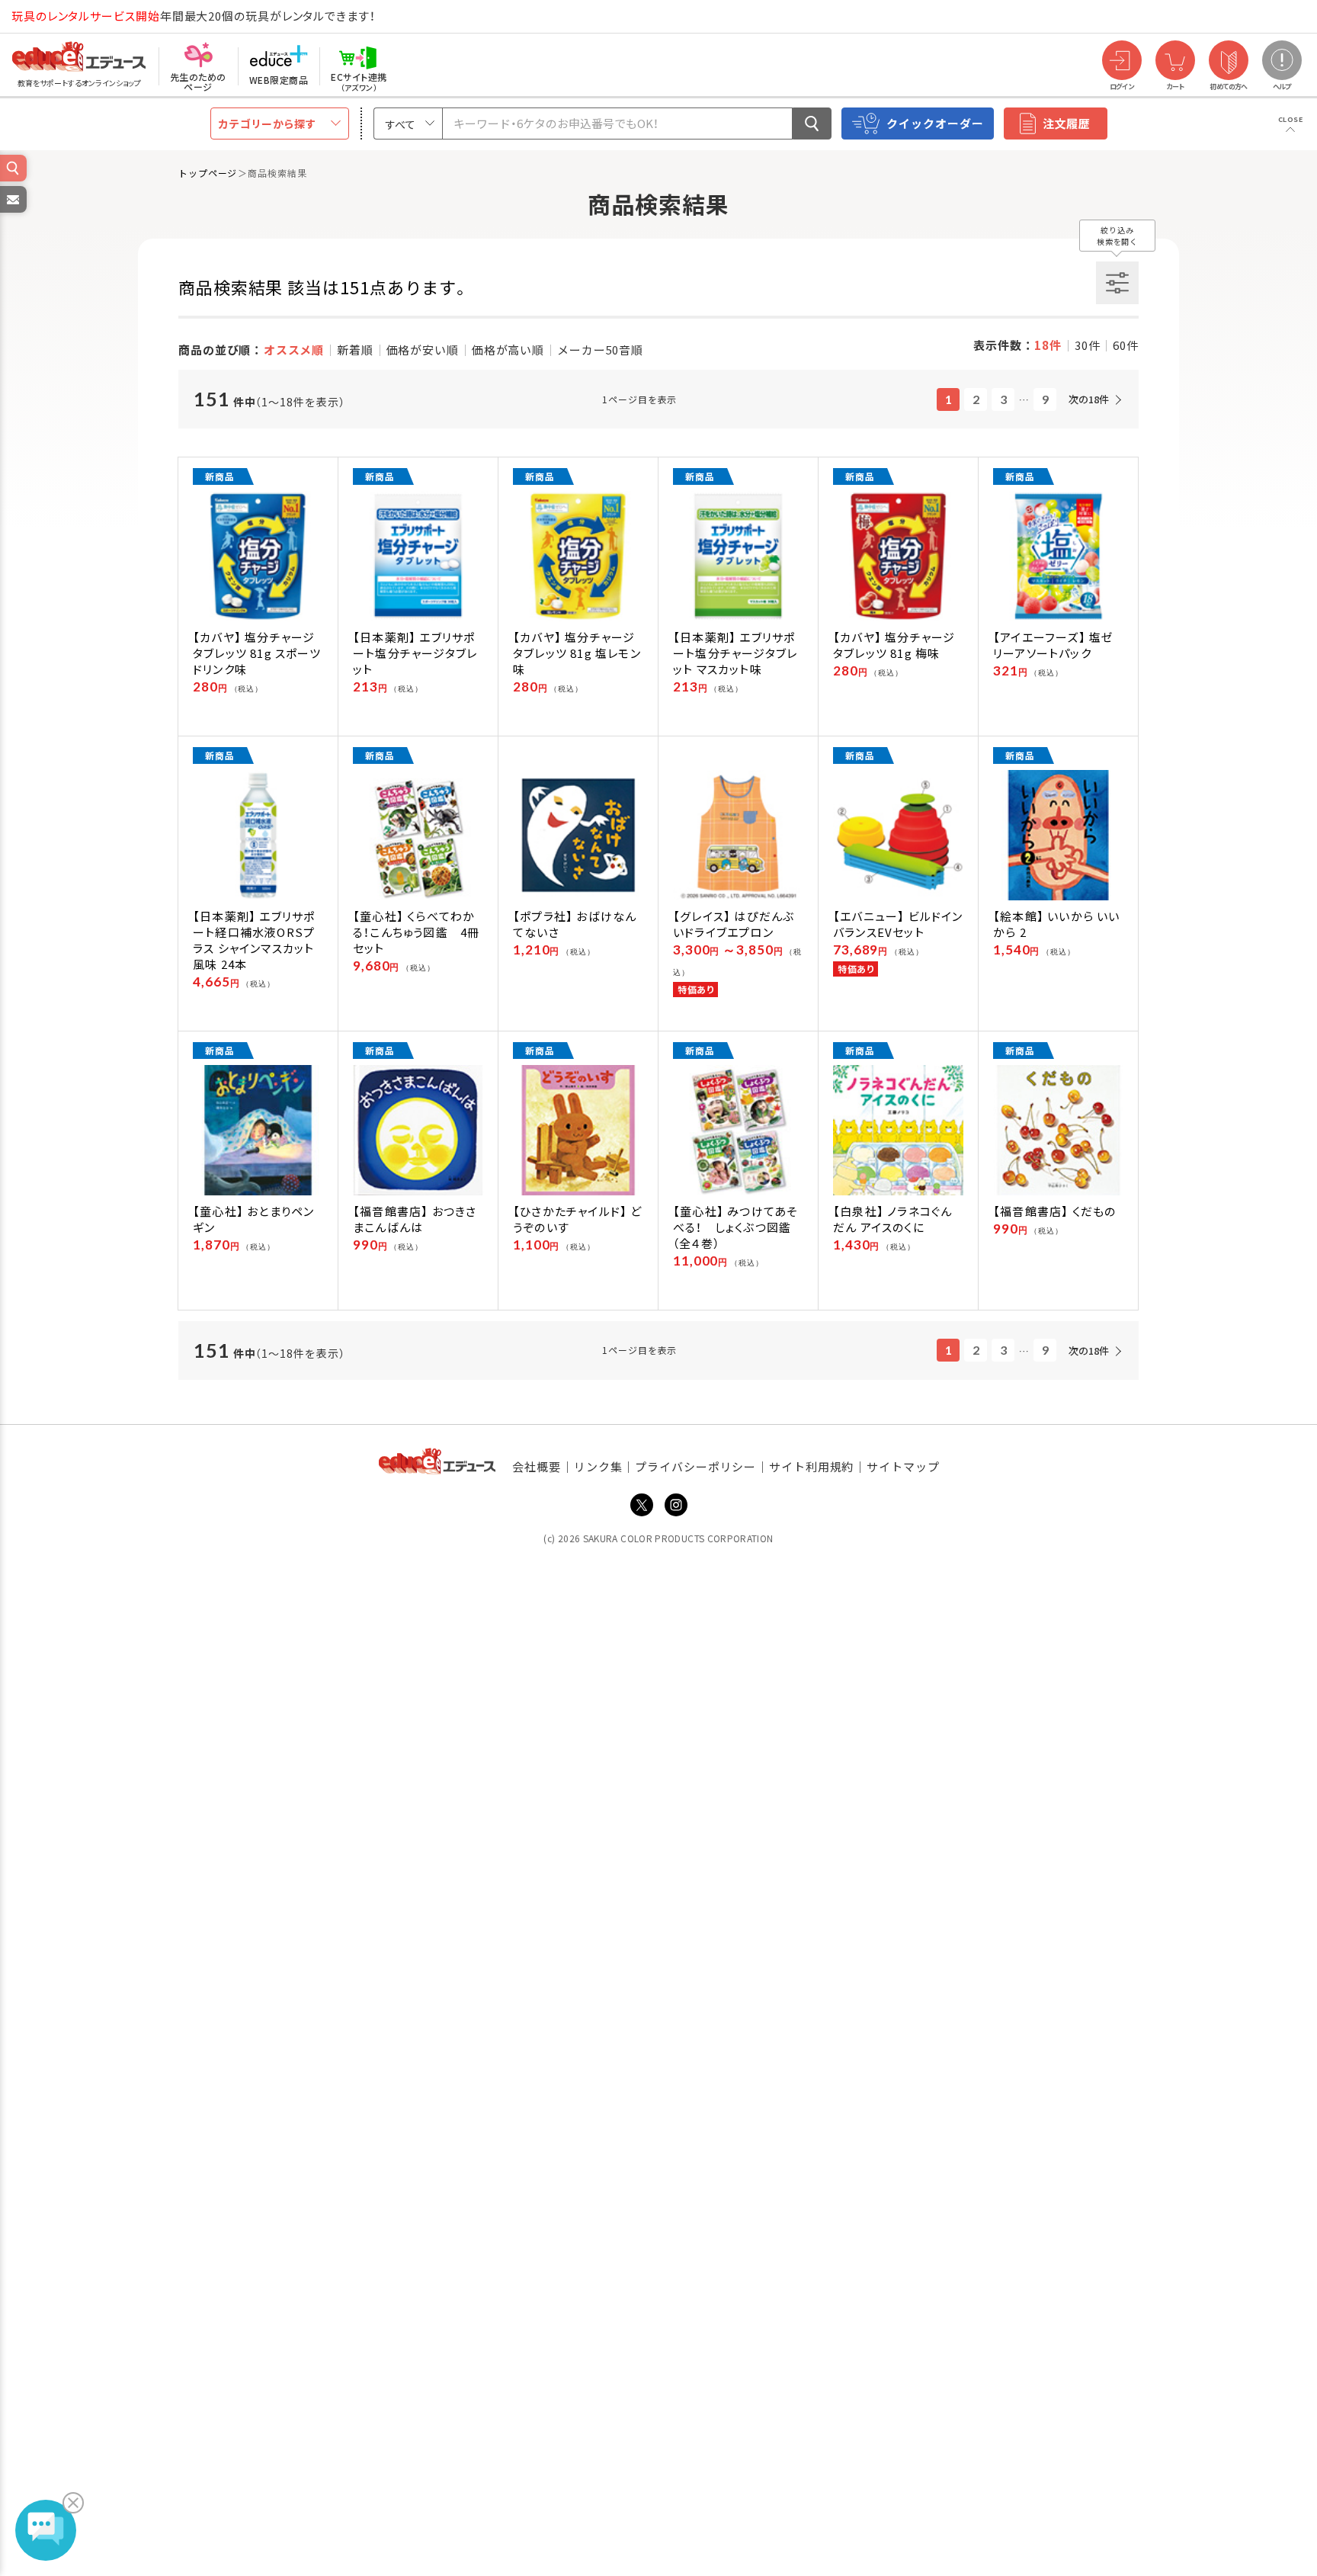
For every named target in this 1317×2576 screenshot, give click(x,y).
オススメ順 (294, 350)
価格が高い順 (508, 350)
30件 (1088, 345)
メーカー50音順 (600, 350)
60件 (1126, 345)
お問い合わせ (12, 212)
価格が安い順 (423, 350)
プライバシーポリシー (695, 1466)
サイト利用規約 (811, 1466)
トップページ (208, 173)
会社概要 (537, 1466)
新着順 (355, 350)
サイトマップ (903, 1466)
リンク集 (598, 1466)
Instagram (676, 1505)
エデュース (52, 16)
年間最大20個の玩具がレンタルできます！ (194, 16)
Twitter (642, 1505)
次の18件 (1089, 399)
